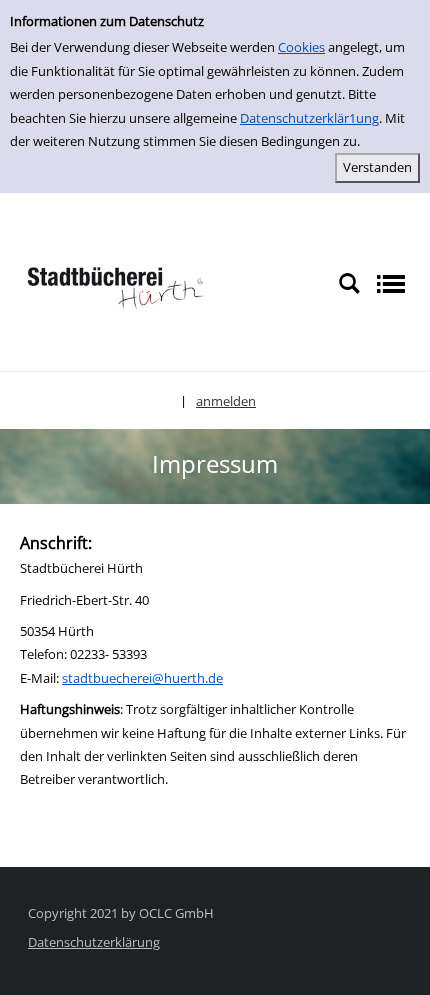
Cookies (301, 47)
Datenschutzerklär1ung (309, 118)
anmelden (226, 401)
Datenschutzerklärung (94, 942)
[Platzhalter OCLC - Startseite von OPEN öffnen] (115, 283)
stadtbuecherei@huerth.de (142, 678)
